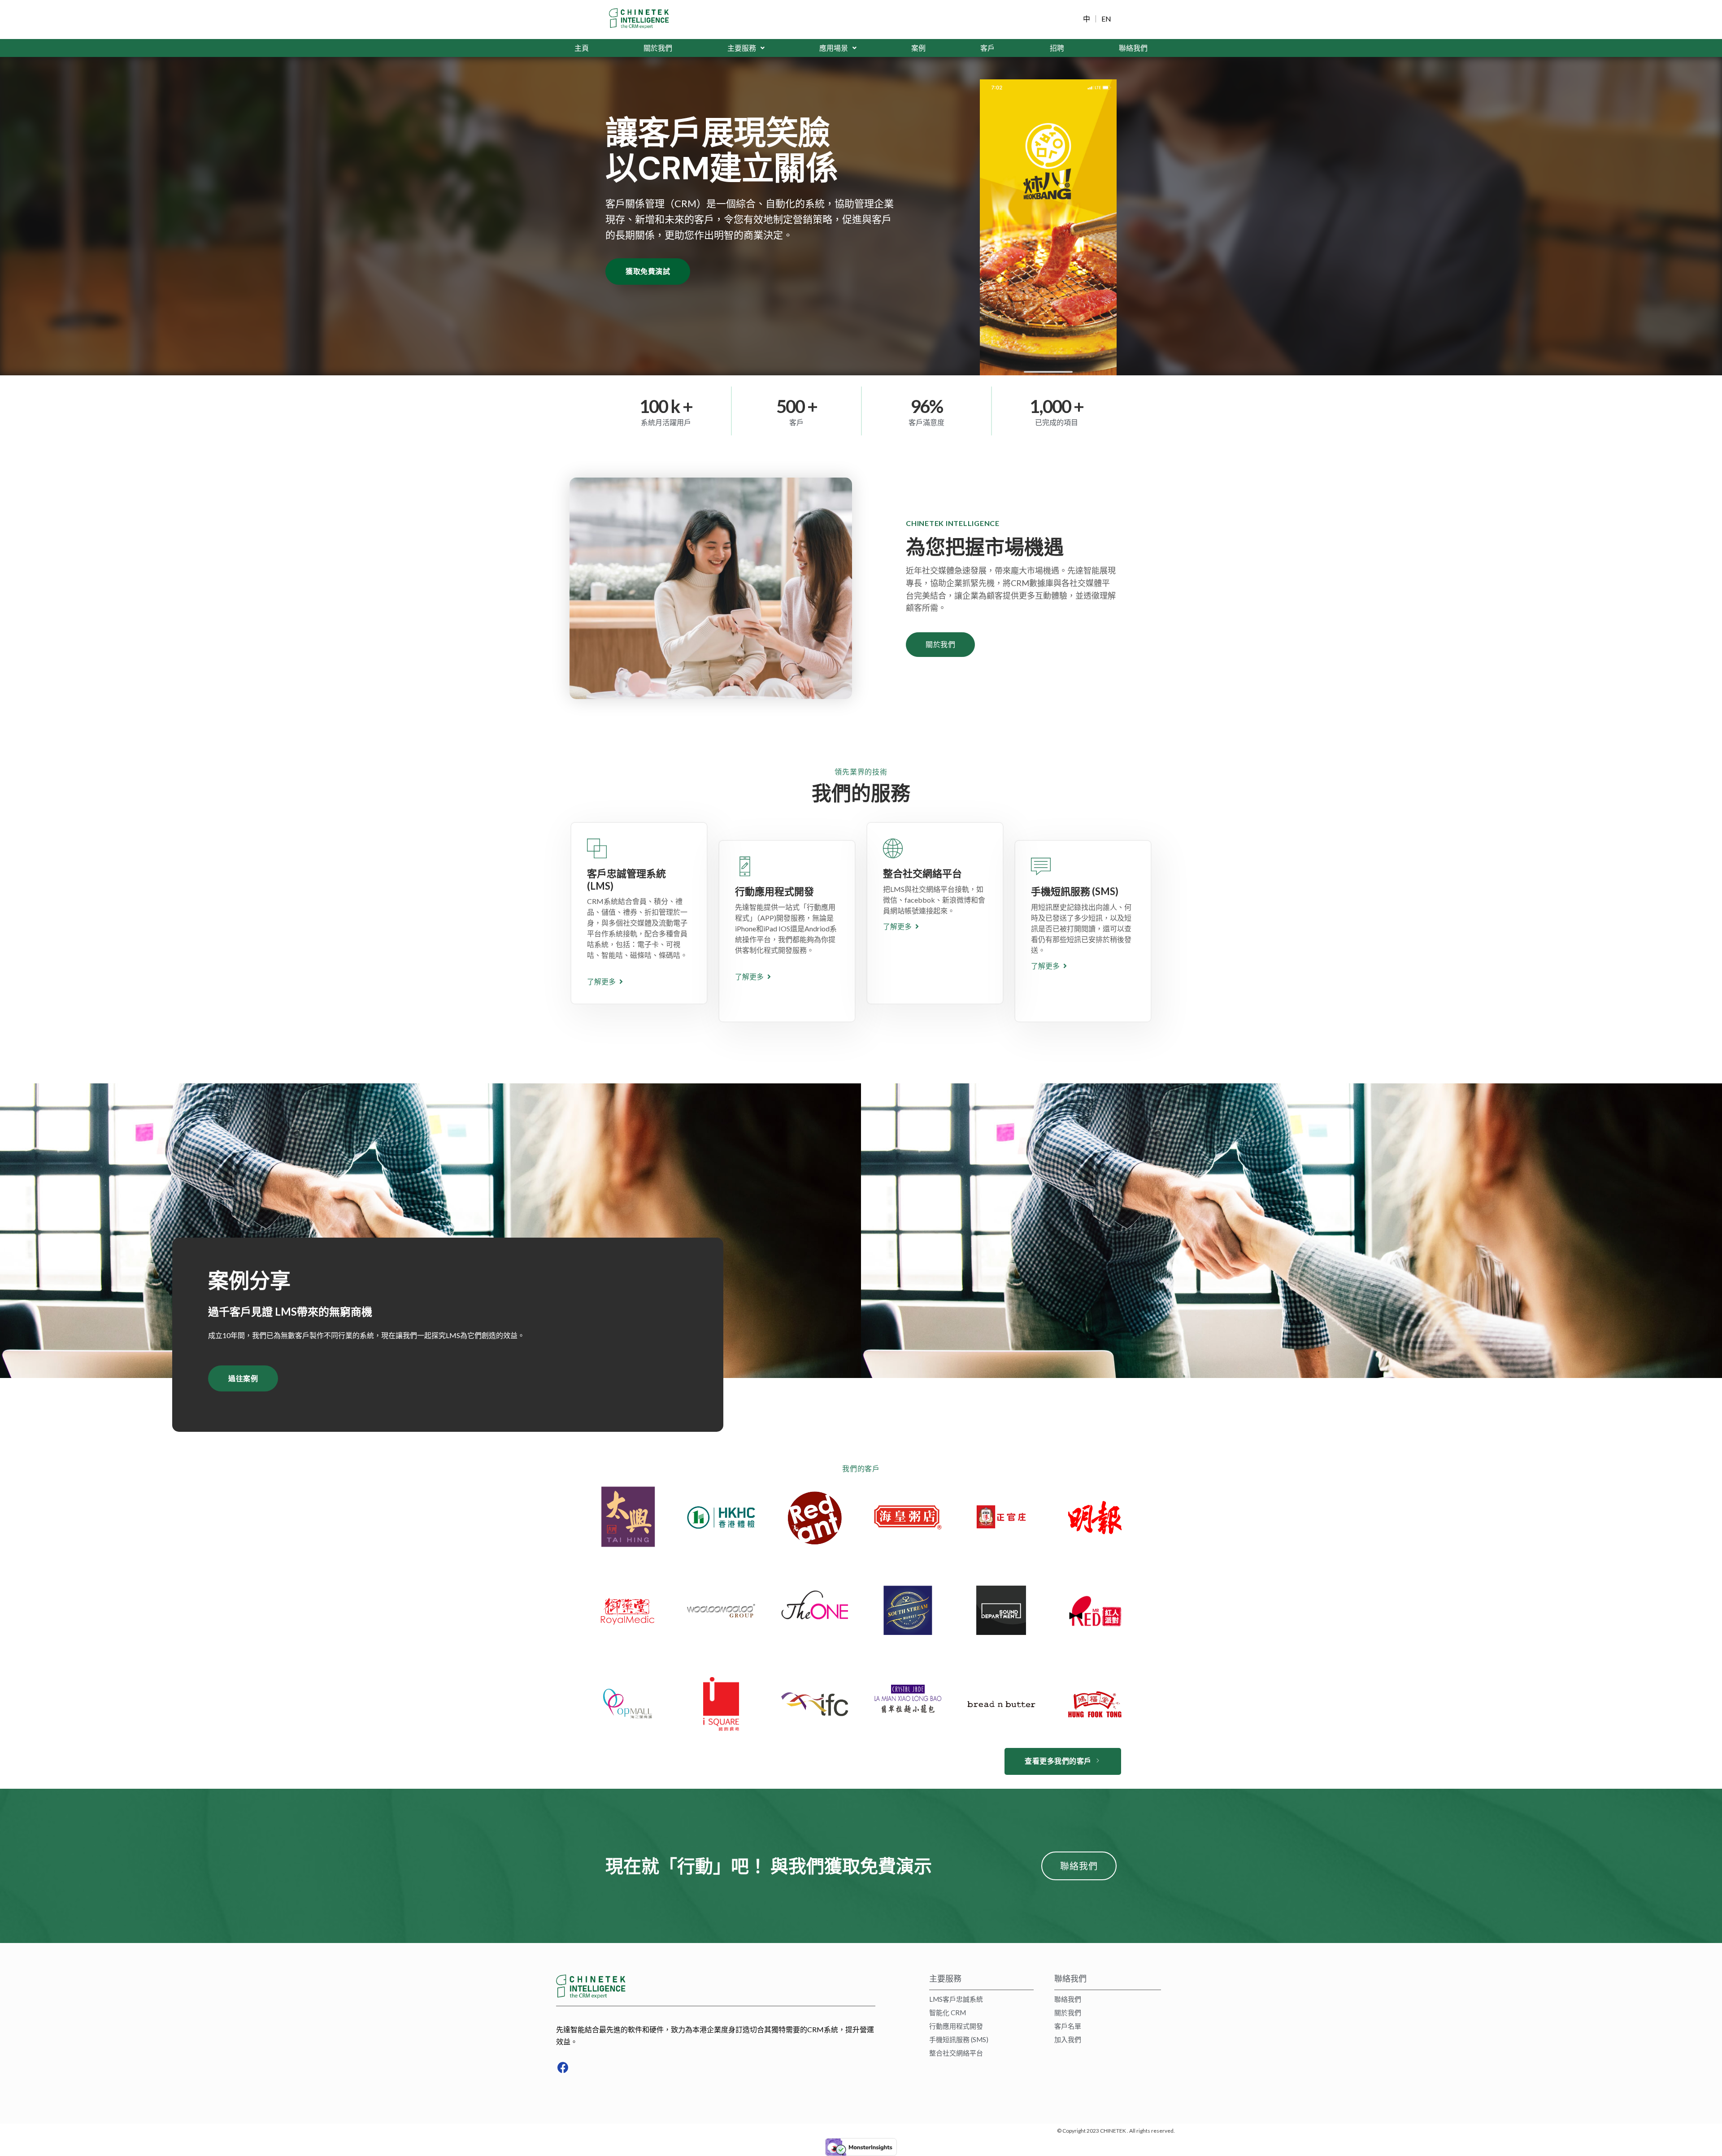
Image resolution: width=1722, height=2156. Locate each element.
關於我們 (658, 48)
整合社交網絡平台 (956, 2053)
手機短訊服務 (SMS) (959, 2039)
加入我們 (1068, 2039)
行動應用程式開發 (956, 2026)
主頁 (582, 48)
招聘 (1057, 48)
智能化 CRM (948, 2013)
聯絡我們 (1133, 48)
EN (1106, 19)
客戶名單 (1068, 2026)
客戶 (987, 48)
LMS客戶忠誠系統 (956, 1999)
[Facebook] (563, 2068)
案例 (918, 48)
